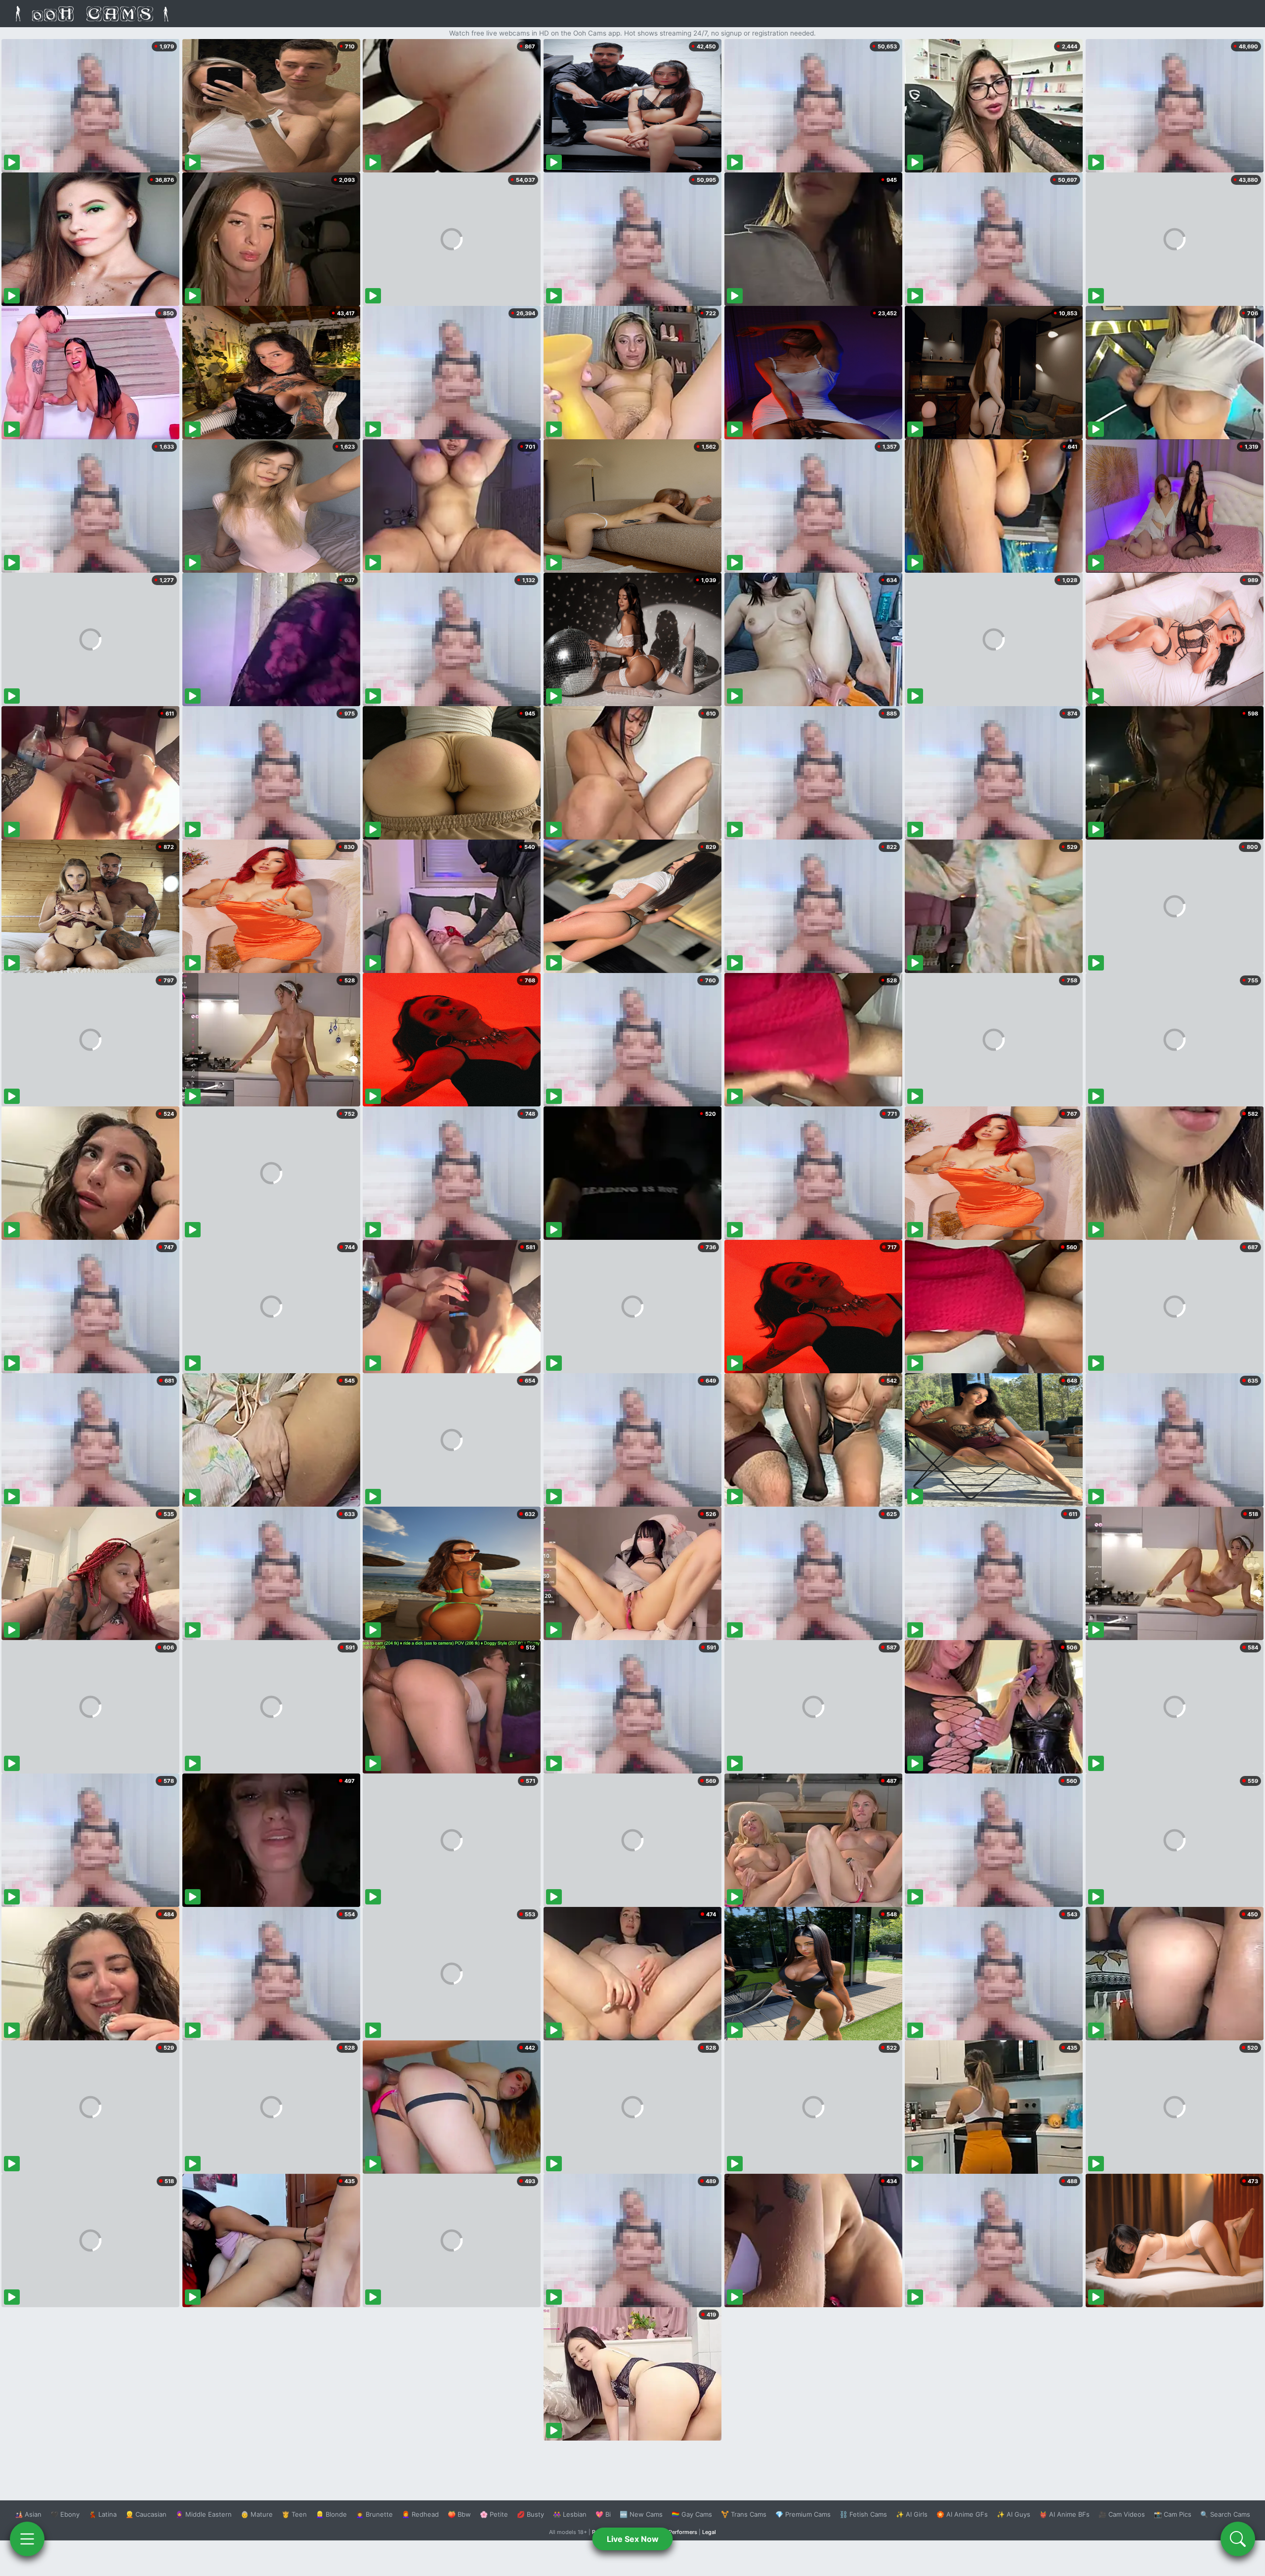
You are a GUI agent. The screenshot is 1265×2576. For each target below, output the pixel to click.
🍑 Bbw (459, 2514)
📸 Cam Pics (1173, 2514)
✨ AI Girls (912, 2514)
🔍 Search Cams (1225, 2514)
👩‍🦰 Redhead (420, 2514)
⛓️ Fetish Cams (863, 2514)
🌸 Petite (494, 2514)
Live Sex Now (633, 2539)
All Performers (679, 2532)
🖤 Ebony (65, 2514)
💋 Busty (530, 2514)
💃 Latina (103, 2514)
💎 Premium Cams (803, 2514)
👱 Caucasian (146, 2514)
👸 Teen (294, 2514)
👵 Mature (257, 2514)
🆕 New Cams (641, 2514)
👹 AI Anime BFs (1064, 2514)
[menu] (27, 2539)
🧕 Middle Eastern (204, 2514)
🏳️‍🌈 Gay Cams (692, 2514)
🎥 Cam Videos (1122, 2514)
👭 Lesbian (570, 2514)
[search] (1238, 2539)
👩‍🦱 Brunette (374, 2514)
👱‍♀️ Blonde (331, 2514)
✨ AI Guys (1013, 2514)
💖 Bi (603, 2514)
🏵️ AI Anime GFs (962, 2514)
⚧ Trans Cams (744, 2514)
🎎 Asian (28, 2514)
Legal (709, 2532)
